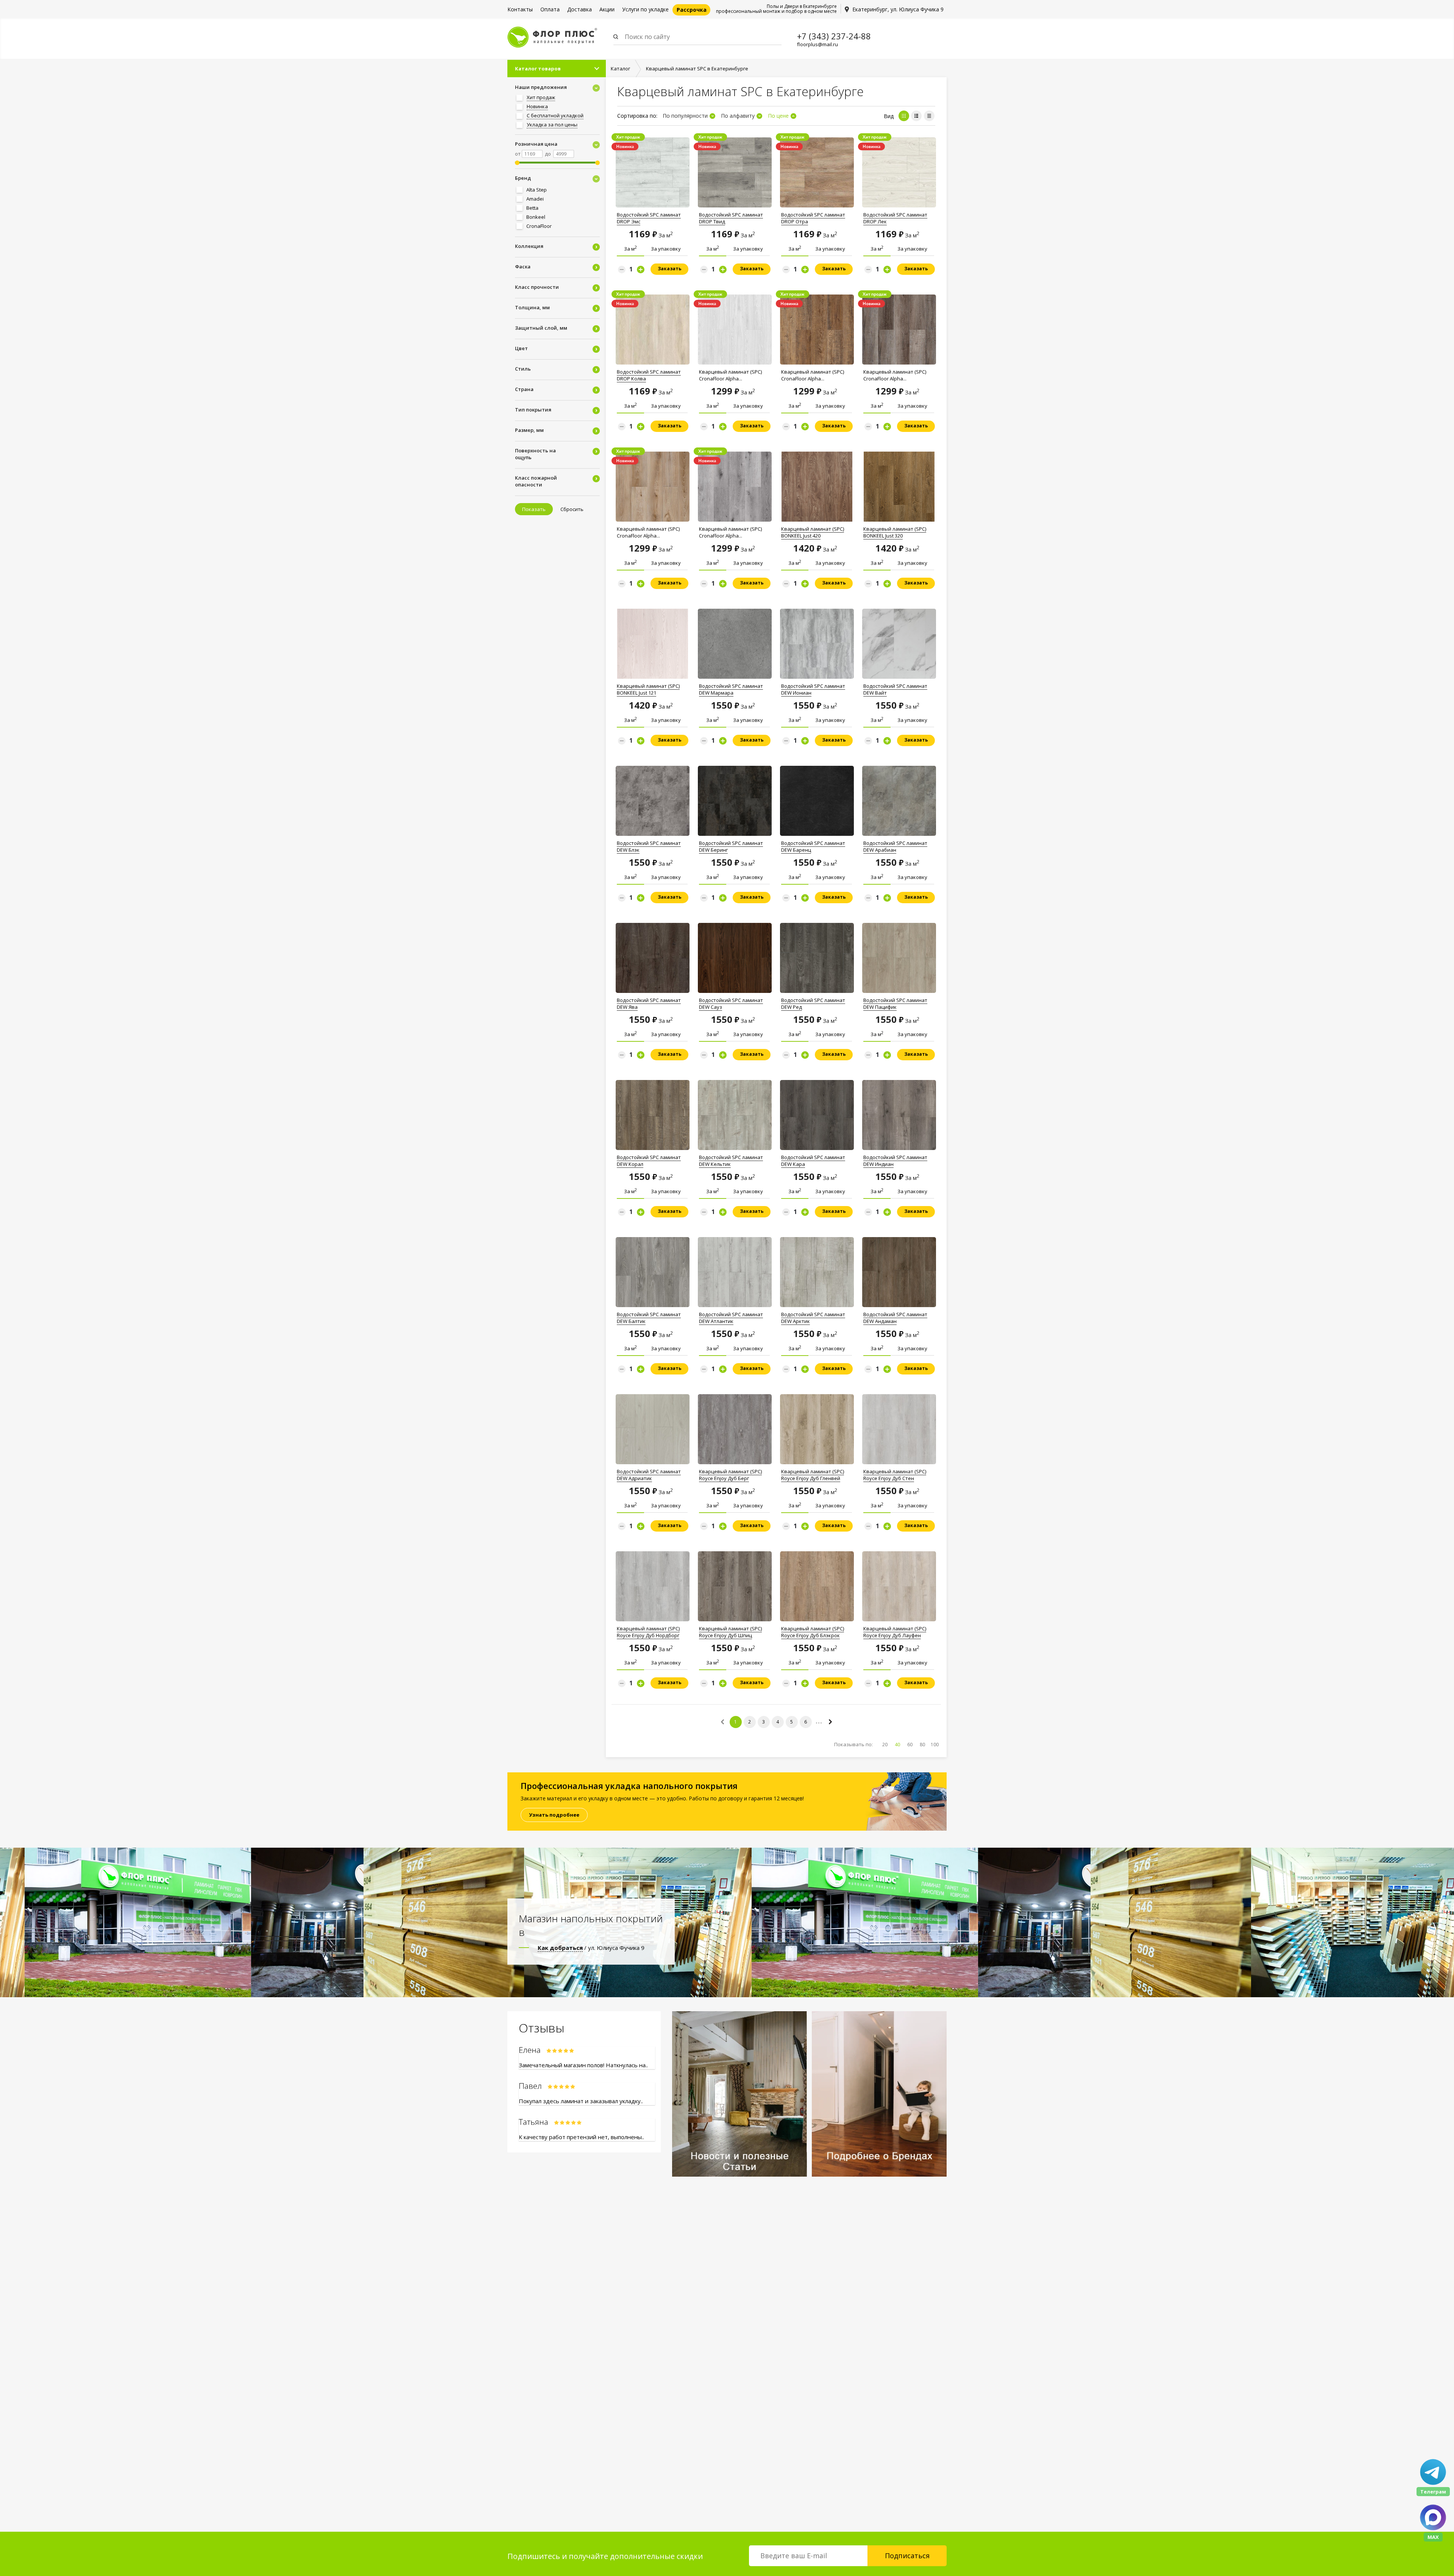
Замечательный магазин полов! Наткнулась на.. (583, 2065)
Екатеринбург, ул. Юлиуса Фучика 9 (898, 9)
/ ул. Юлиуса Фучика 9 (591, 1948)
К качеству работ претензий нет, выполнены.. (581, 2137)
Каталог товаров (538, 69)
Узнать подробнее (554, 1815)
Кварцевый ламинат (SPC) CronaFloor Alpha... (730, 375)
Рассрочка (692, 10)
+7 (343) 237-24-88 (834, 36)
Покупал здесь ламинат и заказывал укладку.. (581, 2101)
